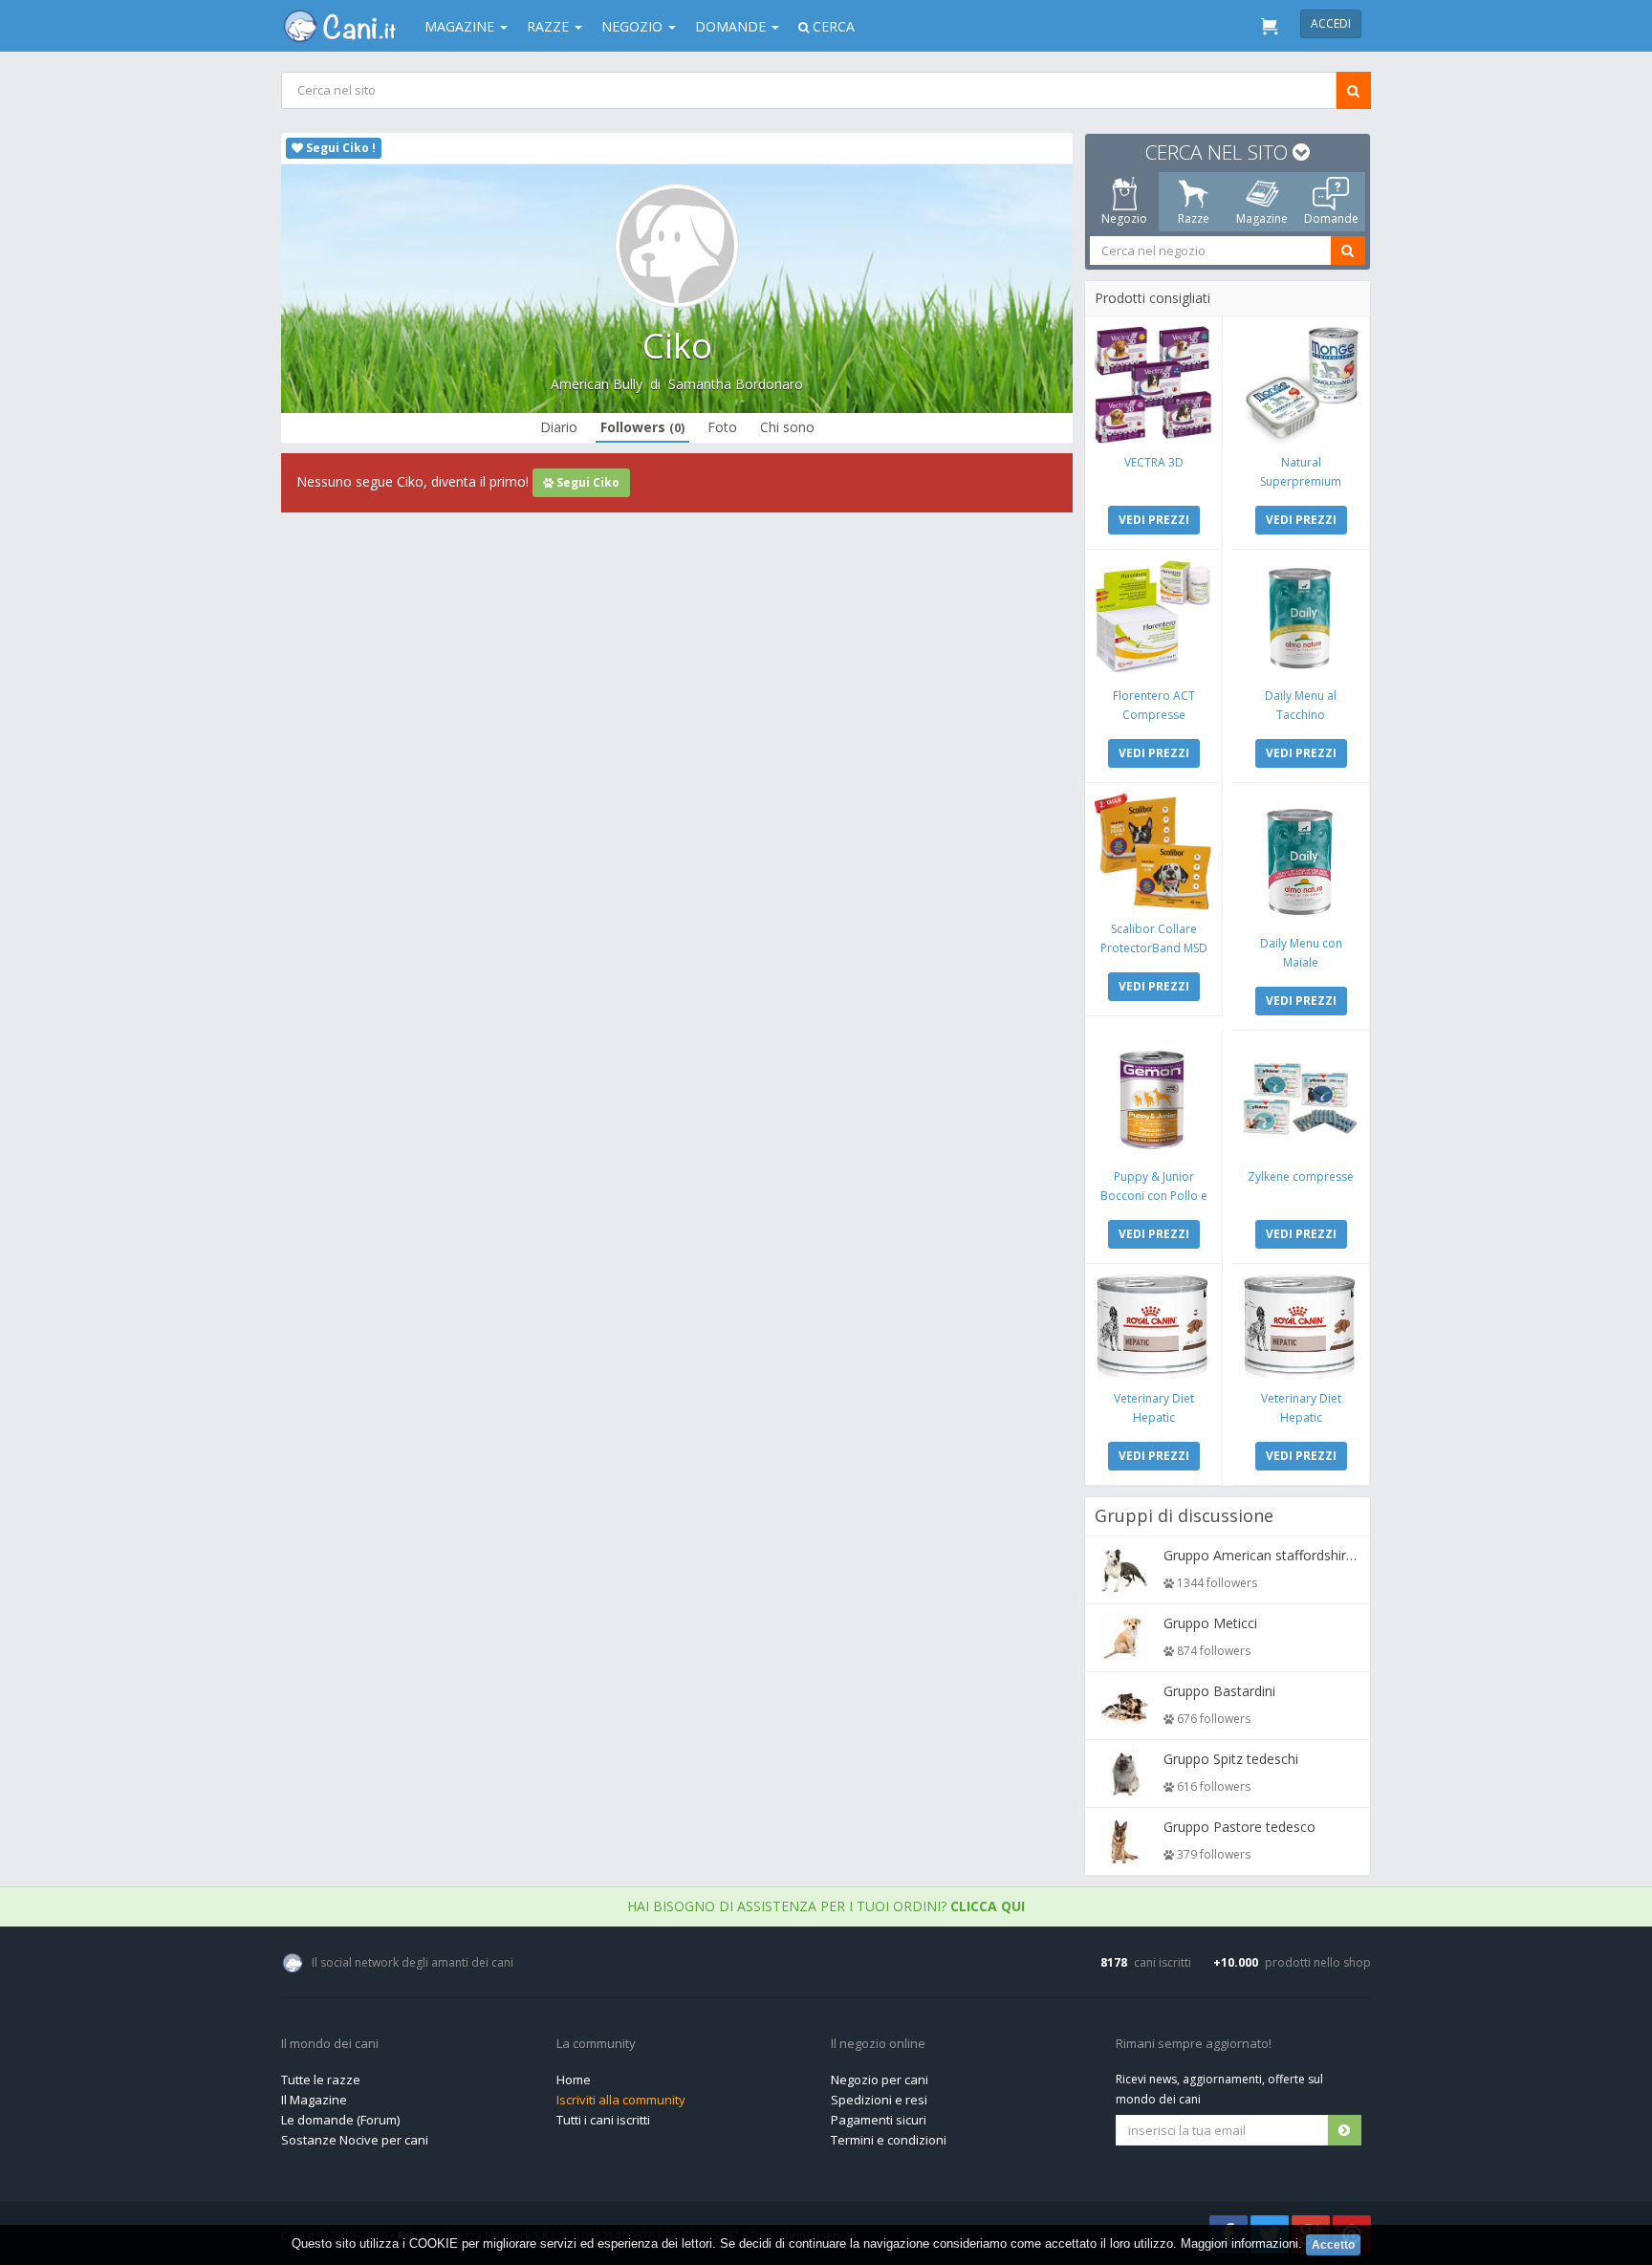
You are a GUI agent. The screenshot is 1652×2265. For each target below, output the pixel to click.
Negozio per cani (880, 2080)
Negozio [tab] (1124, 218)
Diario (559, 427)
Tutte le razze (321, 2080)
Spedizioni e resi (879, 2100)
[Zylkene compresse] (1301, 1099)
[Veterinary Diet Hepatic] (1153, 1327)
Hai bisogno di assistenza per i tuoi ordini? (826, 1906)
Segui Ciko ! (339, 148)
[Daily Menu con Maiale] (1301, 859)
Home (574, 2080)
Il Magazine (314, 2100)
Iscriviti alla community (621, 2100)
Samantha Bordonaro (736, 384)
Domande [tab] (1331, 218)
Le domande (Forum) (340, 2120)
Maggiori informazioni (1239, 2243)
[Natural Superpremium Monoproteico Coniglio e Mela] (1301, 385)
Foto (722, 427)
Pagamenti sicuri (879, 2120)
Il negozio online (878, 2044)
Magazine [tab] (1262, 218)
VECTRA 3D (1154, 462)
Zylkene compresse (1301, 1176)
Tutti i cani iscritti (603, 2120)
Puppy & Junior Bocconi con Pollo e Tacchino (1154, 1196)
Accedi (1331, 23)
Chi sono (787, 427)
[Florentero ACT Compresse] (1153, 618)
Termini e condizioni (889, 2140)
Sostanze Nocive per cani (355, 2140)
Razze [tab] (1194, 218)
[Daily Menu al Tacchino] (1301, 618)
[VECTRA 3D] (1153, 385)
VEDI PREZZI (1154, 520)
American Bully (597, 384)
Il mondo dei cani (330, 2044)
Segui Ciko (587, 482)
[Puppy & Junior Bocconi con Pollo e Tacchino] (1153, 1099)
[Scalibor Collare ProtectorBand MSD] (1153, 851)
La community (596, 2044)
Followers (642, 427)
